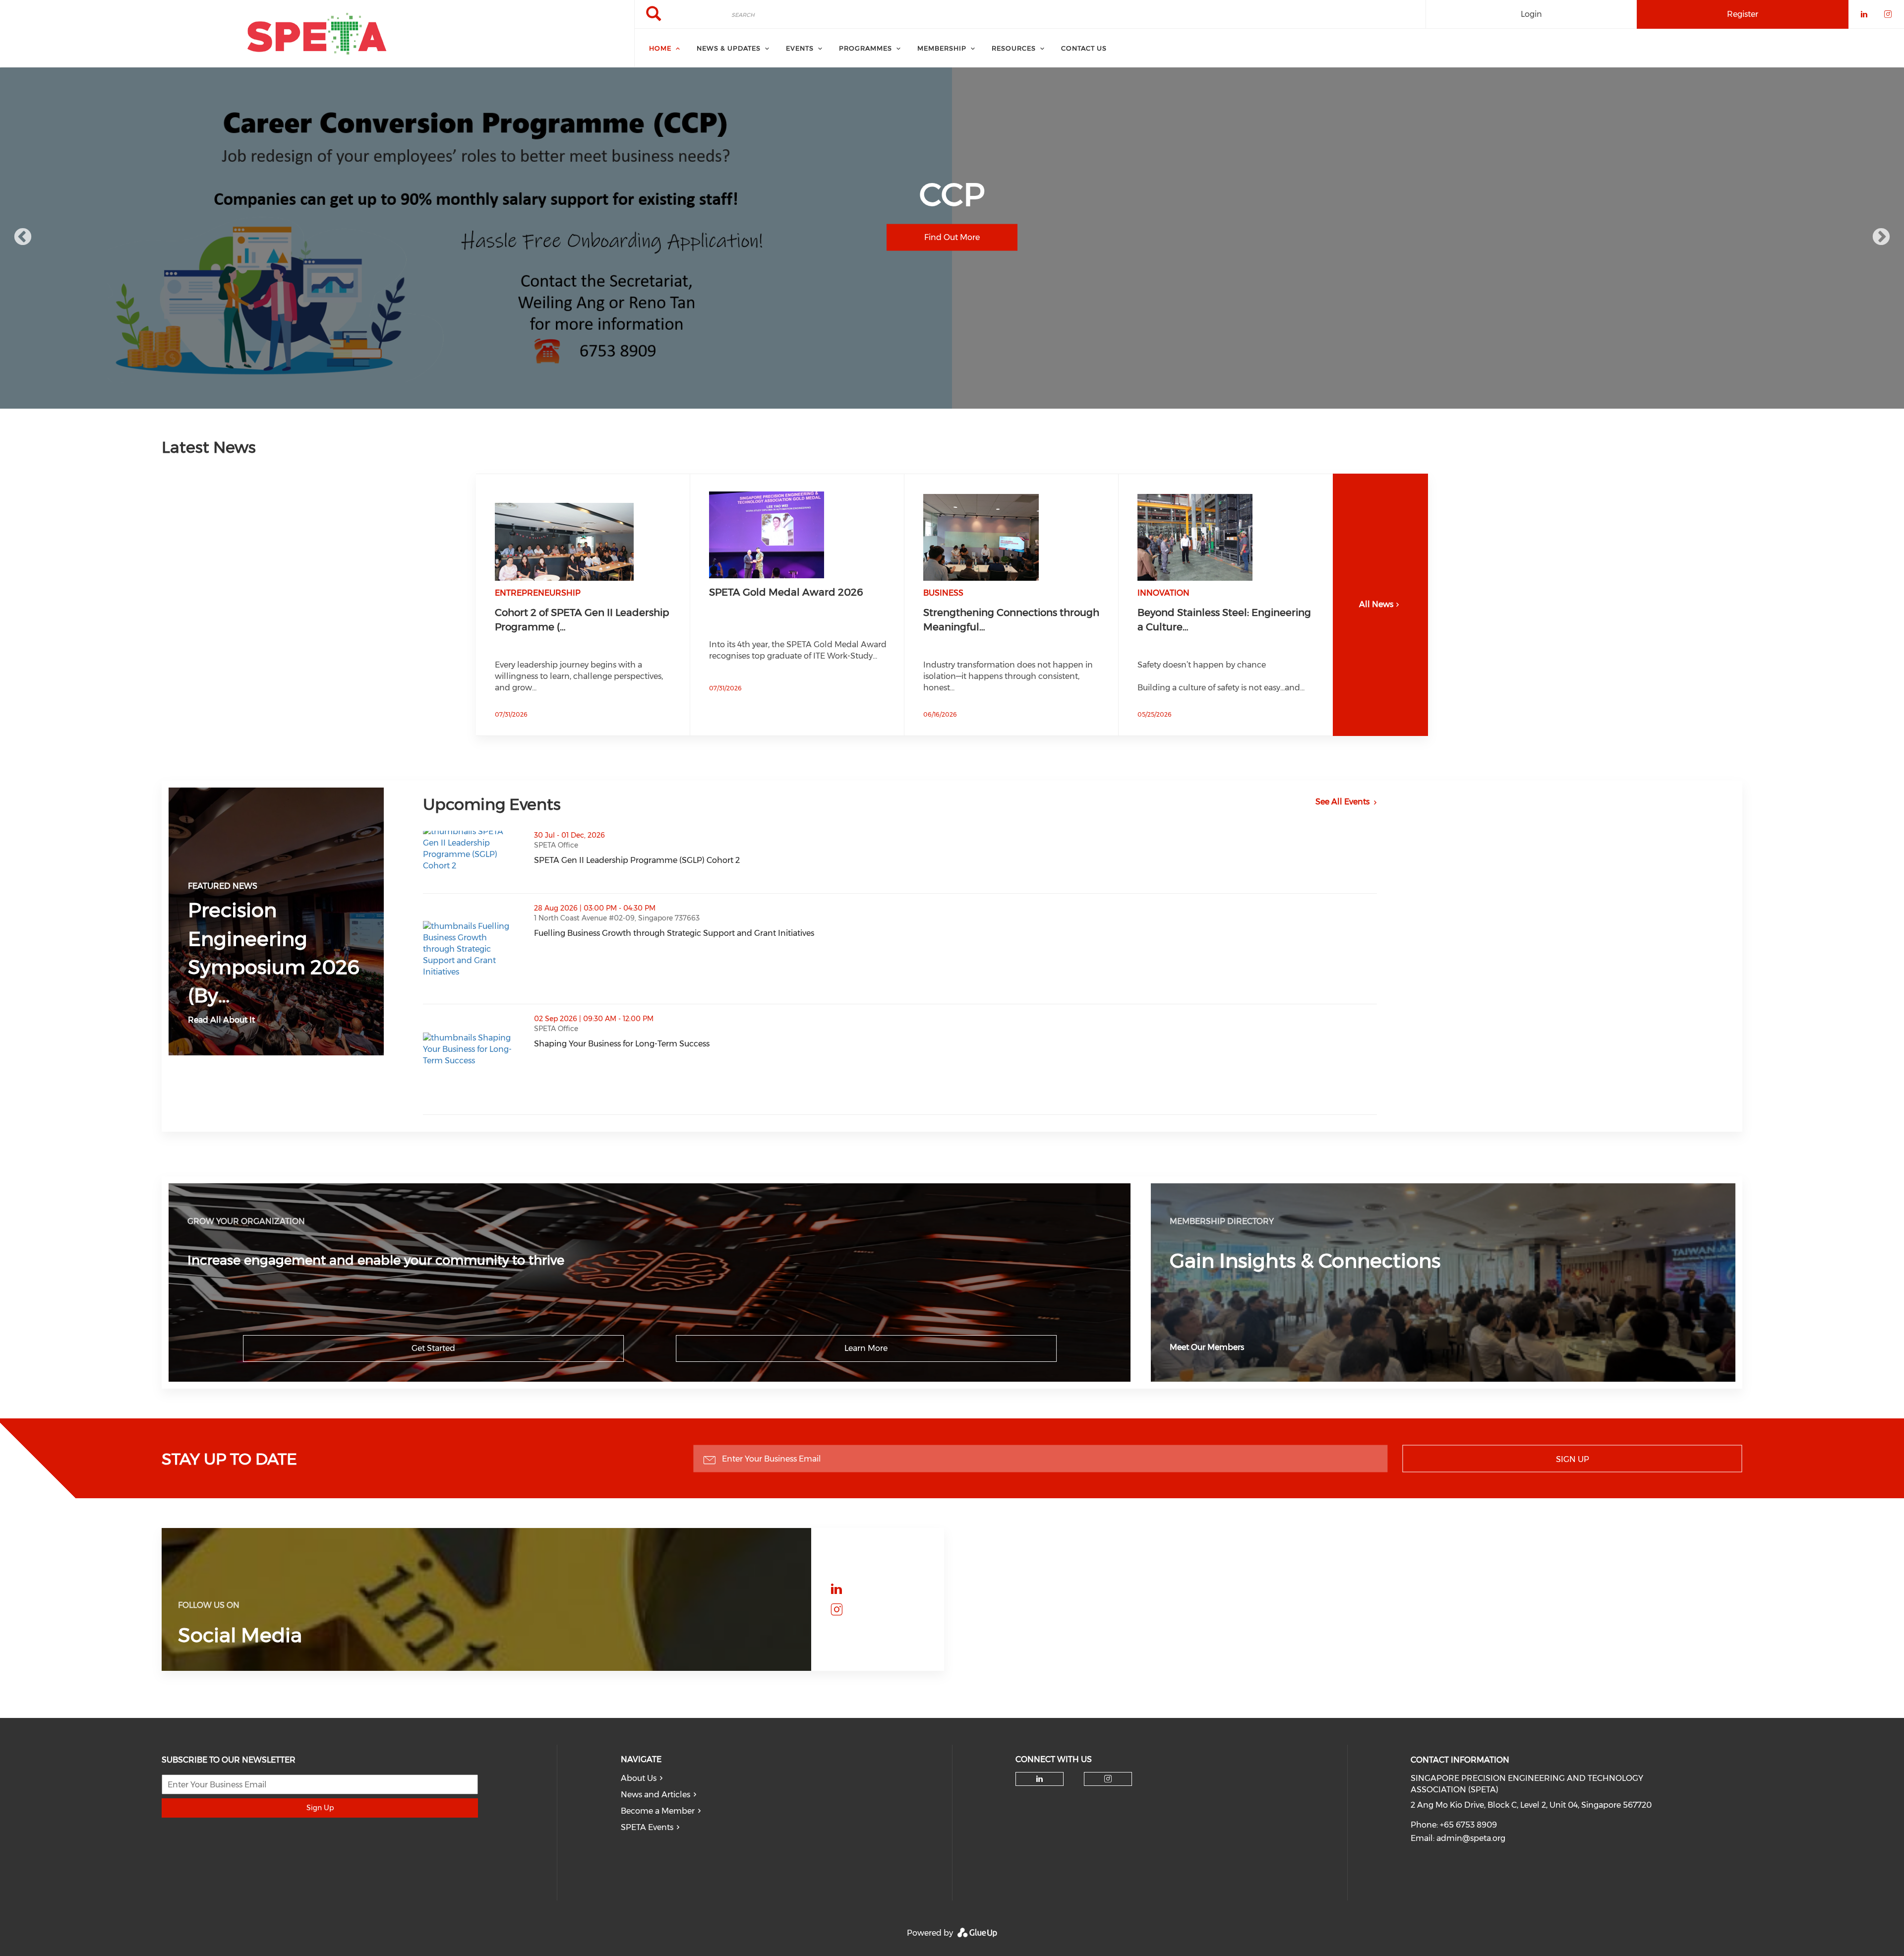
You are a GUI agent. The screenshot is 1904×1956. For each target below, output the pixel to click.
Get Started (433, 1348)
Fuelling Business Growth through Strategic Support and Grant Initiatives (723, 933)
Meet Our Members (1207, 1347)
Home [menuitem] (660, 48)
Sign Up (1573, 1459)
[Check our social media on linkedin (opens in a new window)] (836, 1589)
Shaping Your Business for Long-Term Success (671, 1044)
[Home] (317, 34)
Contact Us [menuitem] (1084, 48)
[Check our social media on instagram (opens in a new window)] (836, 1610)
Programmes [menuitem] (865, 48)
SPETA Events (647, 1827)
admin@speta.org (1471, 1838)
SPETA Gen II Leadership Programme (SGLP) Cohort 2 (686, 860)
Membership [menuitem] (942, 48)
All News (1376, 604)
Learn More (866, 1348)
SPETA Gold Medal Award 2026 (786, 592)
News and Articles (655, 1795)
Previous (23, 238)
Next (1881, 238)
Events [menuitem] (800, 48)
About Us (639, 1778)
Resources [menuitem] (1014, 48)
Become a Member (658, 1811)
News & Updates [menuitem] (729, 48)
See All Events (1342, 802)
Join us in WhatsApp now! (952, 256)
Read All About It (221, 1020)
